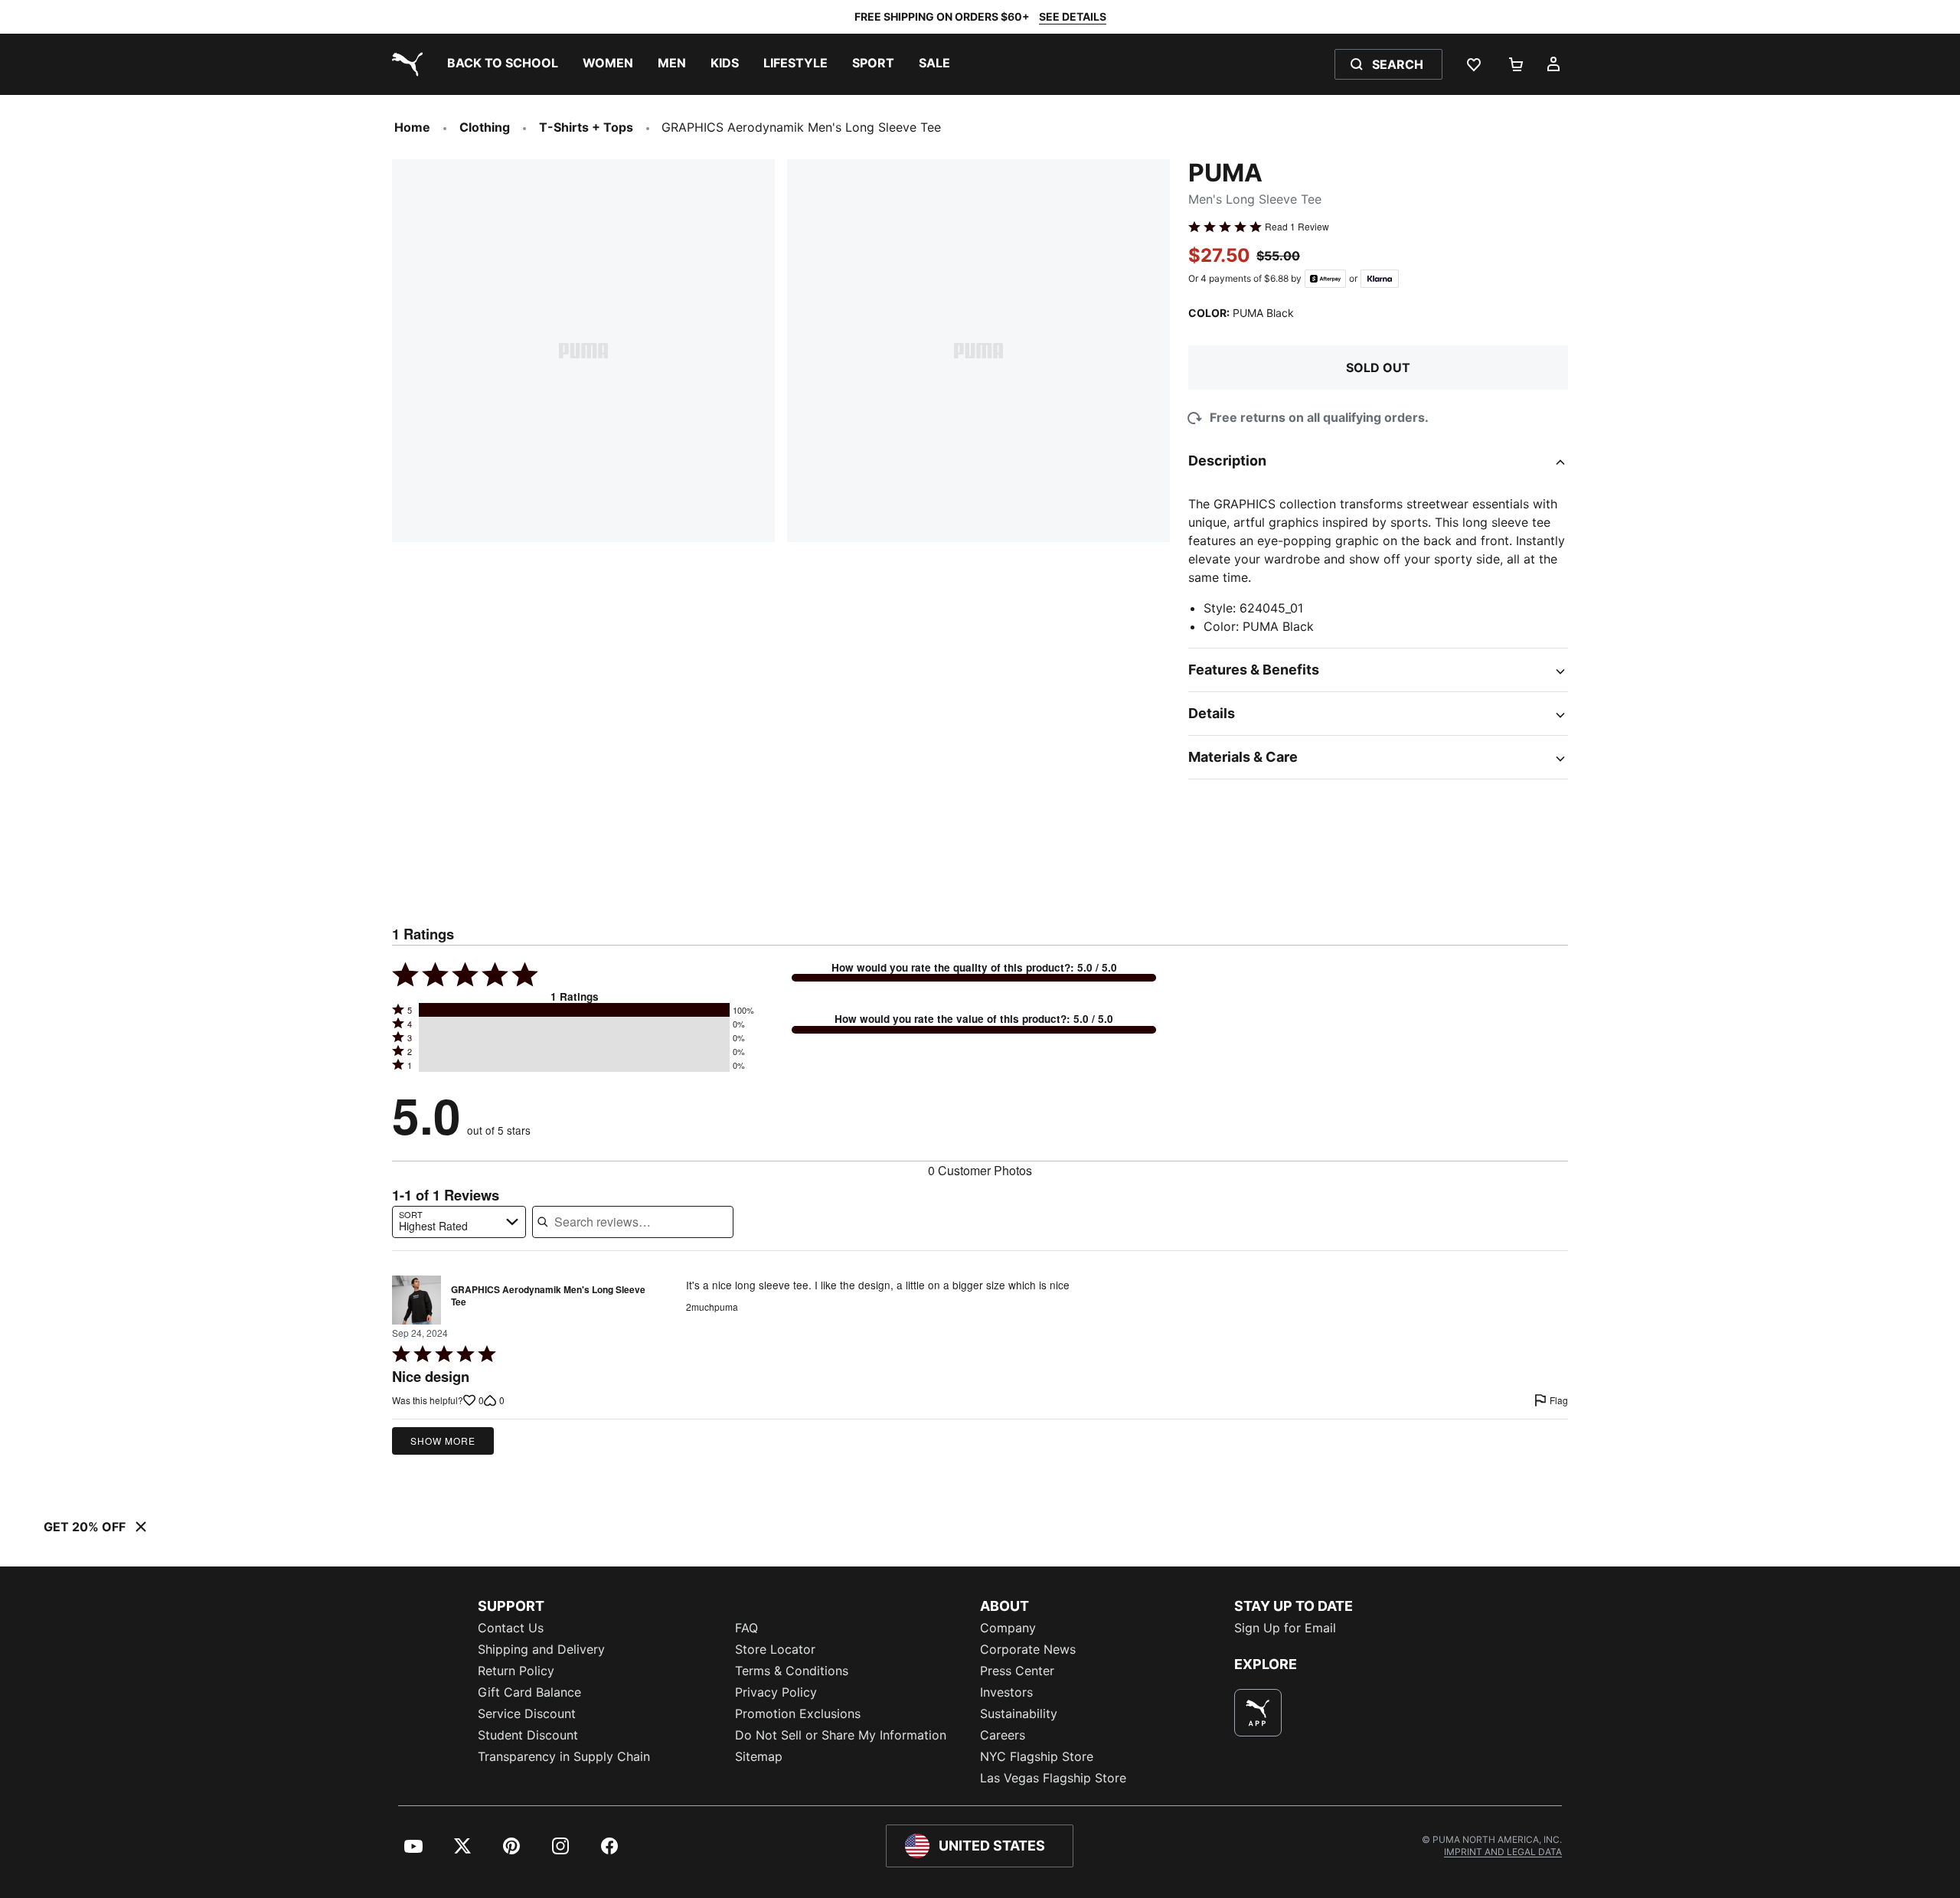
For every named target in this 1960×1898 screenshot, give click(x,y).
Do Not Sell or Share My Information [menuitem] (841, 1735)
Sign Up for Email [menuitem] (1285, 1628)
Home (412, 127)
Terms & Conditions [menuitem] (792, 1671)
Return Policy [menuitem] (516, 1671)
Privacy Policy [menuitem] (776, 1692)
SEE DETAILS (1073, 16)
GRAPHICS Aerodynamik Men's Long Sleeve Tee (548, 1296)
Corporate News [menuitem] (1028, 1649)
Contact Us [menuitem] (511, 1628)
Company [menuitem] (1008, 1628)
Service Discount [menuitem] (527, 1713)
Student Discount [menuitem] (528, 1735)
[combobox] (459, 1222)
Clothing (485, 127)
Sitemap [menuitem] (759, 1756)
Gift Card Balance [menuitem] (529, 1692)
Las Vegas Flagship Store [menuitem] (1053, 1778)
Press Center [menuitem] (1017, 1671)
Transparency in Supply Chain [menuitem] (564, 1756)
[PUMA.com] (404, 64)
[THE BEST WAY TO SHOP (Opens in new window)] (1258, 1713)
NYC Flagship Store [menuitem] (1037, 1756)
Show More (443, 1441)
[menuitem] (503, 64)
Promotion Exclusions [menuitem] (798, 1713)
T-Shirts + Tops (586, 127)
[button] (574, 1010)
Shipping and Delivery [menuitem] (541, 1649)
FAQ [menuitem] (746, 1628)
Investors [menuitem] (1006, 1692)
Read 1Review (1297, 227)
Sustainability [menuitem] (1019, 1713)
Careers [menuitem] (1003, 1735)
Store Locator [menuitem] (775, 1649)
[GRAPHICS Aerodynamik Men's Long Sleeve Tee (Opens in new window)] (416, 1300)
